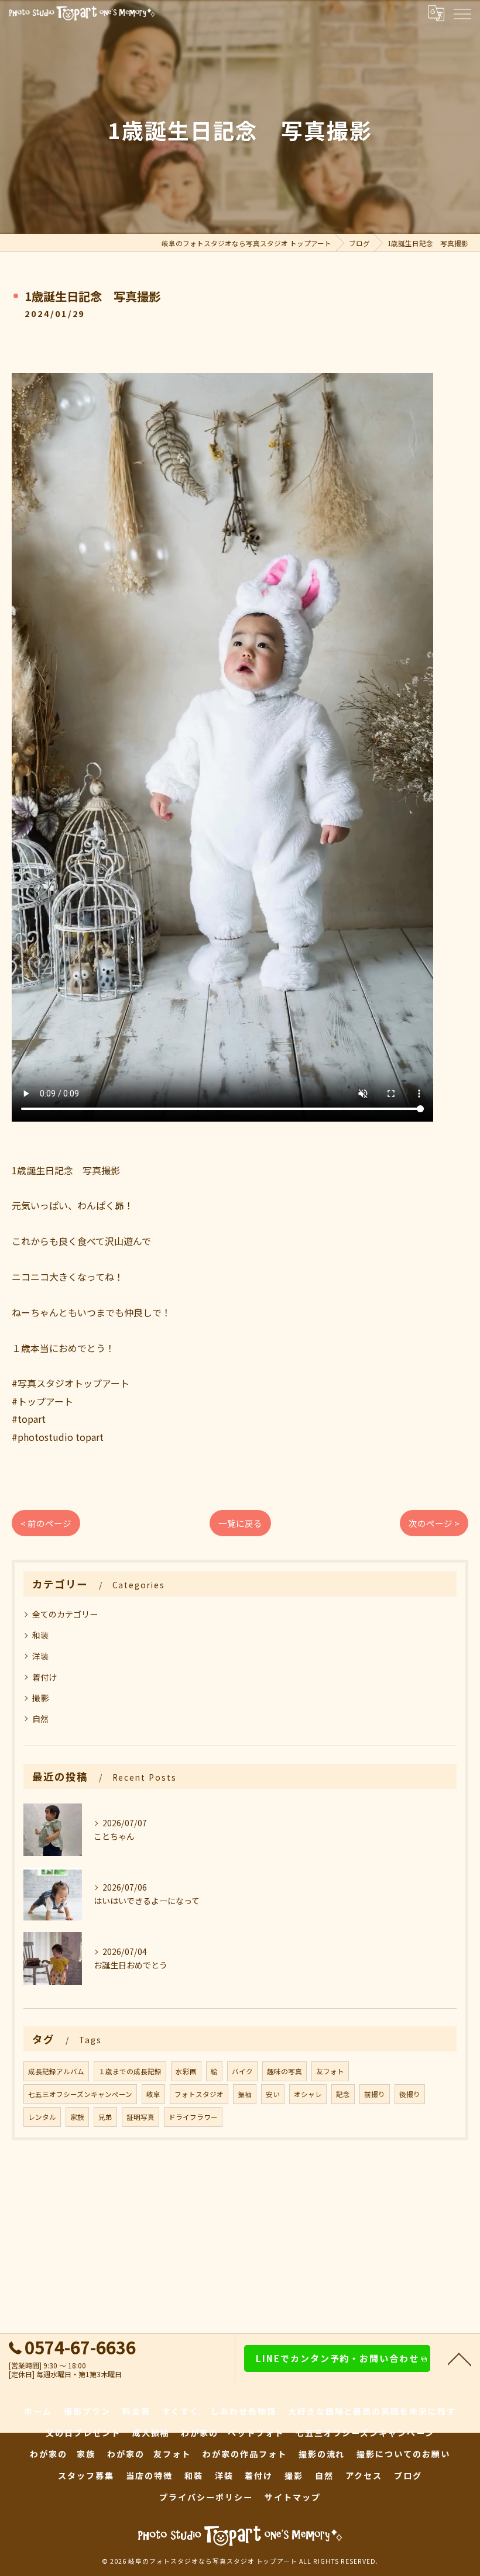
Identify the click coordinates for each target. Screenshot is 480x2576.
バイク (242, 2071)
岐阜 (153, 2094)
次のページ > (434, 1523)
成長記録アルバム (56, 2071)
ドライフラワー (193, 2117)
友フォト (330, 2071)
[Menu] (462, 13)
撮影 (40, 1698)
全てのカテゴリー (65, 1614)
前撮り (375, 2094)
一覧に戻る (240, 1523)
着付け (44, 1677)
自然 (40, 1719)
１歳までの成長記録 (130, 2071)
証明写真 (140, 2117)
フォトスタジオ (199, 2094)
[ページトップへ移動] (460, 2358)
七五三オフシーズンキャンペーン (80, 2094)
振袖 (245, 2094)
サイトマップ (293, 2497)
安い (273, 2094)
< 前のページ (46, 1523)
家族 (77, 2117)
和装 (40, 1635)
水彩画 (186, 2071)
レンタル (42, 2117)
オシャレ (308, 2094)
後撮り (410, 2094)
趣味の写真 (284, 2071)
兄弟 (105, 2117)
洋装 (40, 1656)
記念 (343, 2094)
